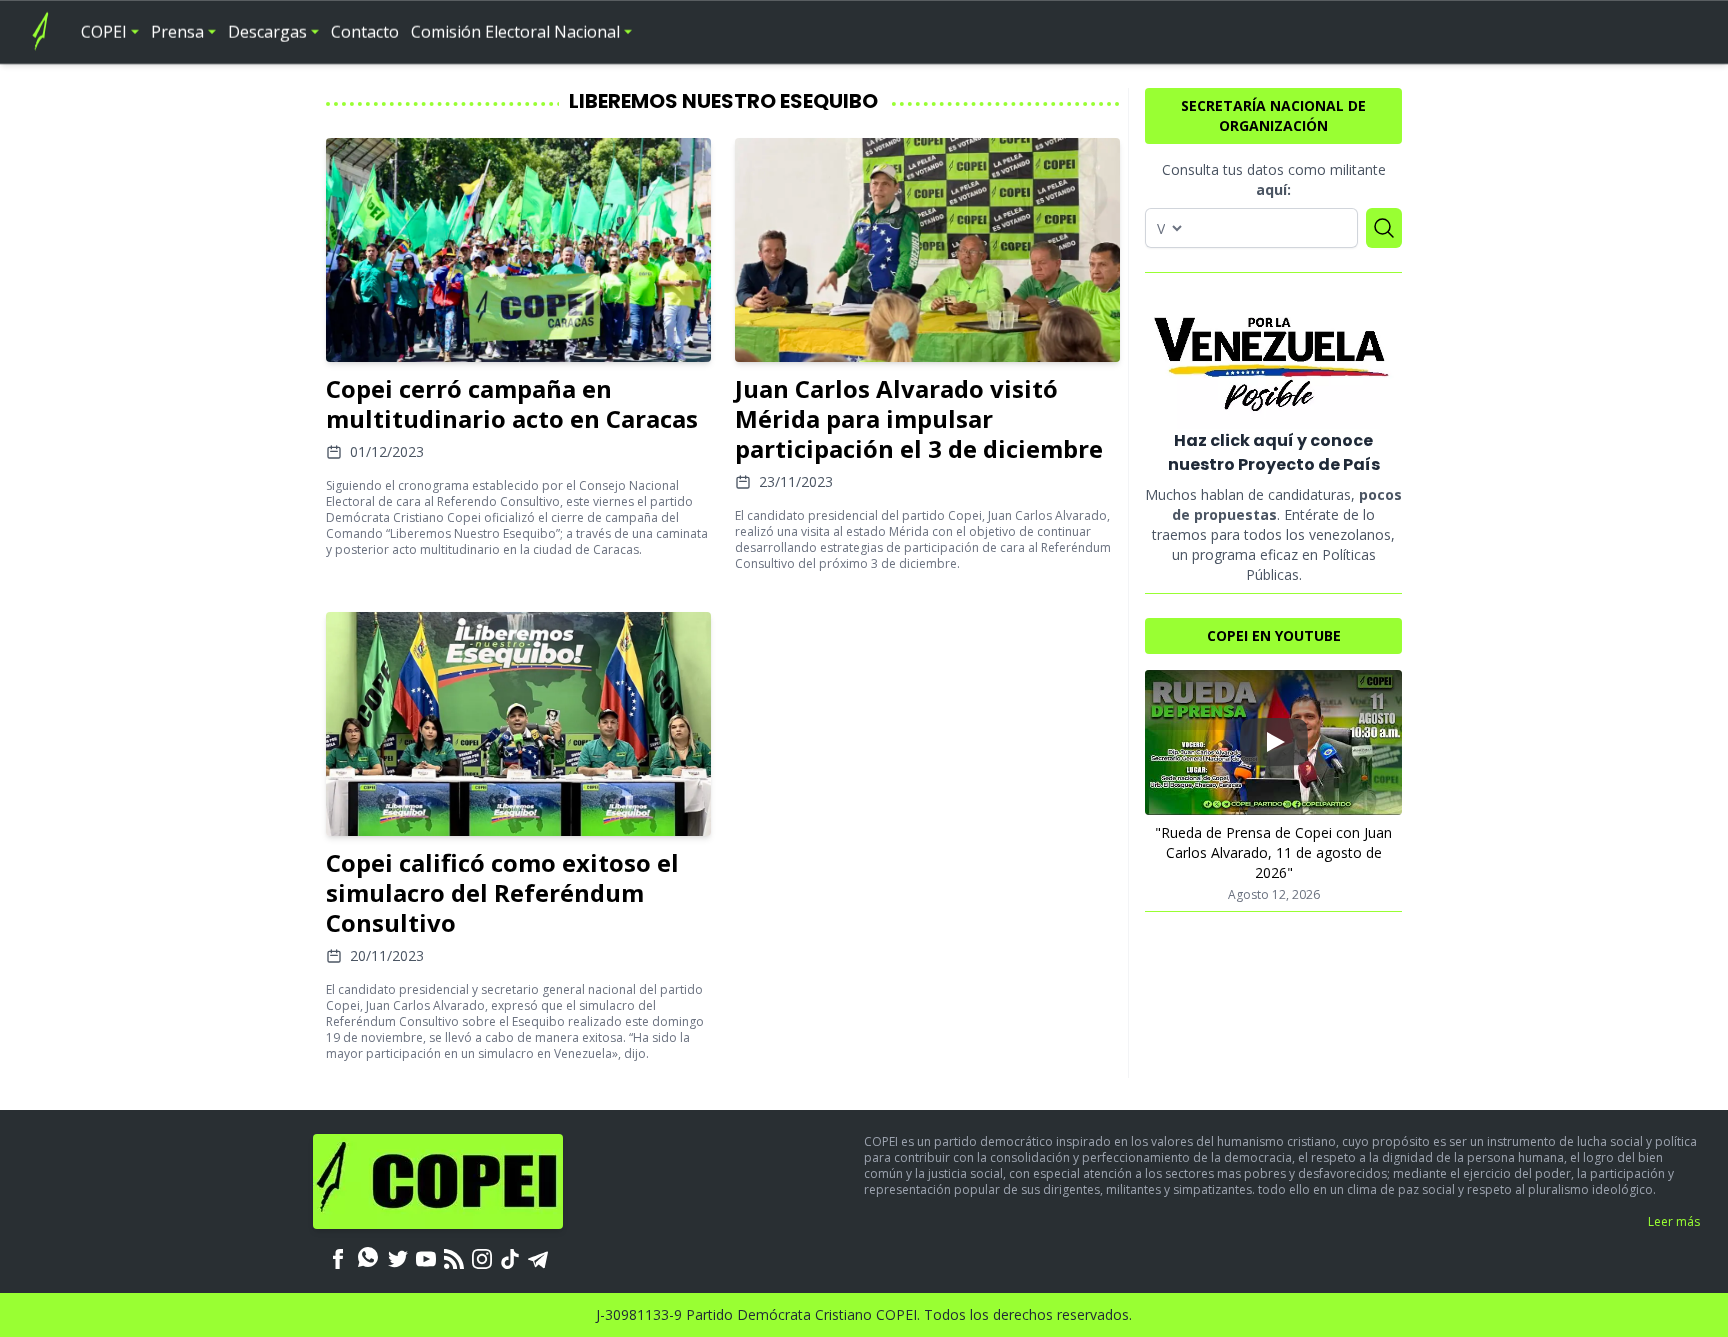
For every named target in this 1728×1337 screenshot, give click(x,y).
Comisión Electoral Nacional (515, 32)
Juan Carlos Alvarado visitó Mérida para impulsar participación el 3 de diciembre (919, 418)
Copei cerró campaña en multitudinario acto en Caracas (512, 403)
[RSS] (454, 1257)
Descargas (267, 32)
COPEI (104, 32)
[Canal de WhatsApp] (368, 1257)
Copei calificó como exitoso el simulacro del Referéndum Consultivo (502, 892)
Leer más (1674, 1221)
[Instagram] (482, 1257)
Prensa (177, 32)
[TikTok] (510, 1257)
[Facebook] (338, 1257)
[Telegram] (538, 1257)
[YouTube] (426, 1257)
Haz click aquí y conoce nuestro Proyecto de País (1274, 452)
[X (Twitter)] (398, 1257)
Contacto (365, 32)
